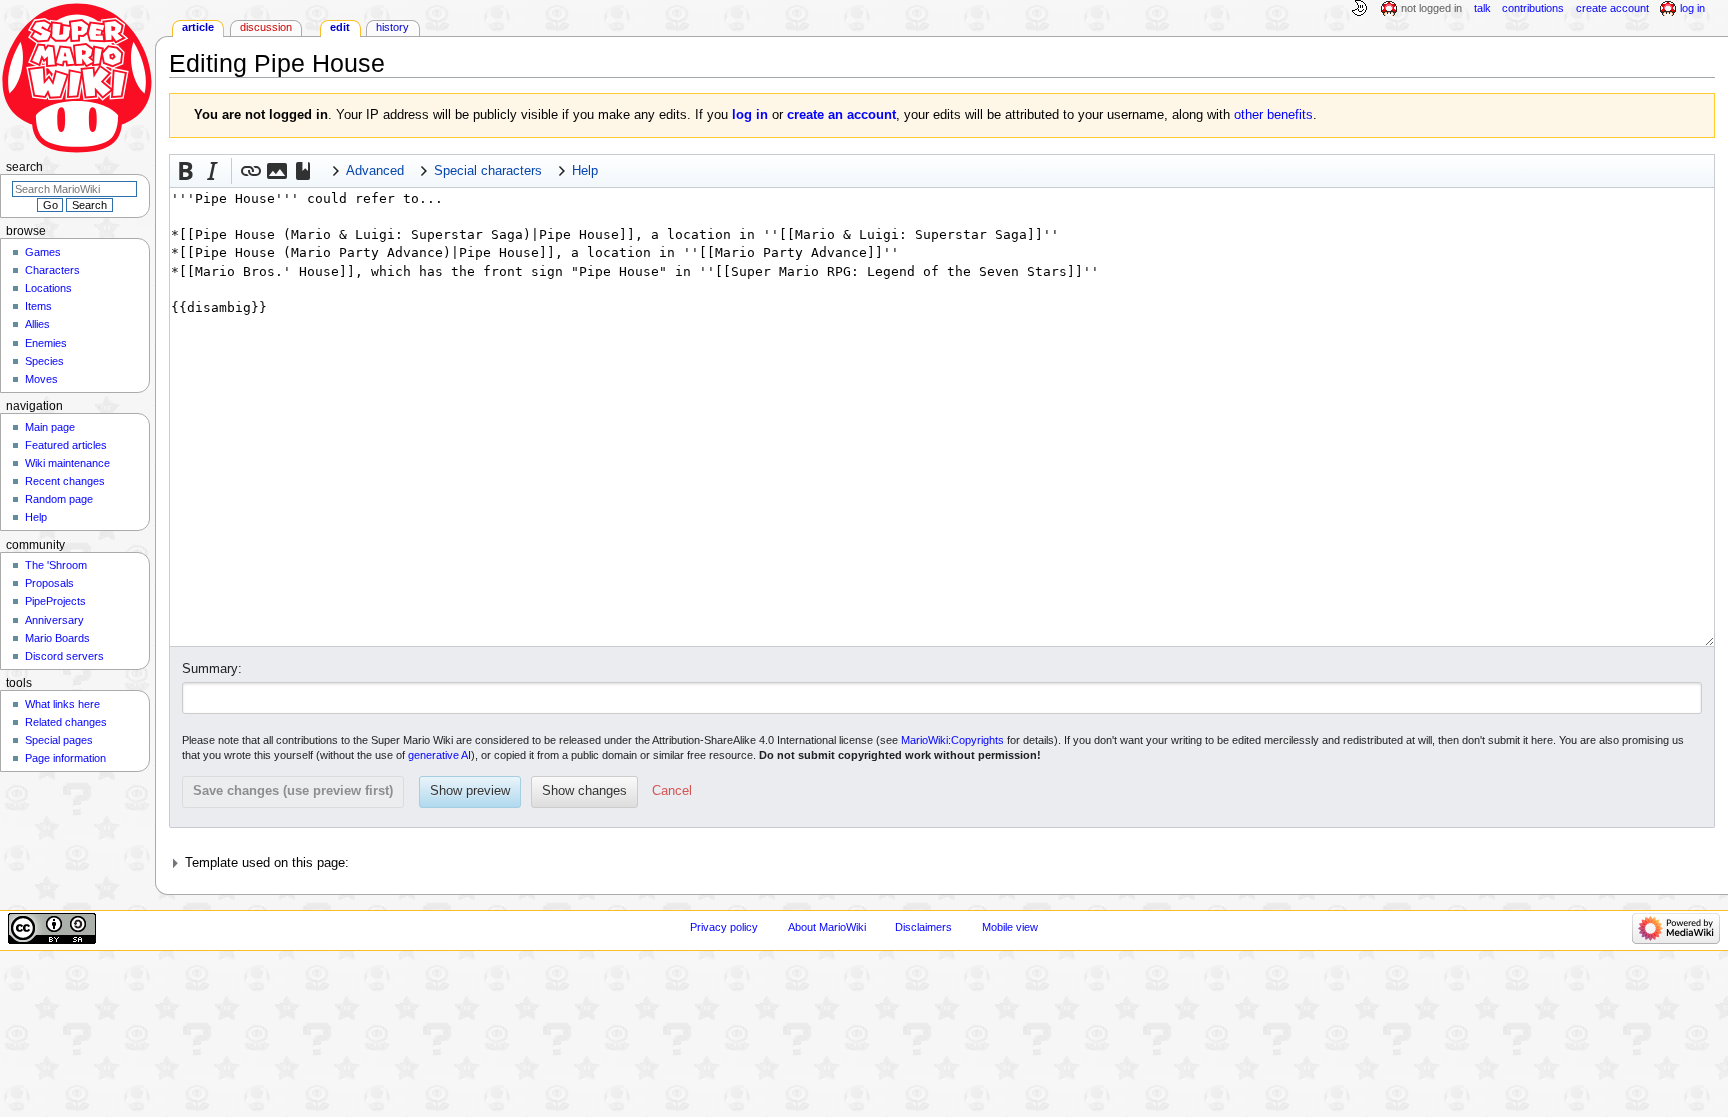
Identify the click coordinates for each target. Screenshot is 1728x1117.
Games (43, 252)
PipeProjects (55, 601)
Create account (1612, 8)
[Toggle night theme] (1359, 9)
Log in (1692, 8)
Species (44, 361)
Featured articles (66, 445)
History (392, 27)
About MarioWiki (827, 927)
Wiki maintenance (67, 463)
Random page (59, 499)
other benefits (1273, 115)
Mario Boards (57, 638)
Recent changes (65, 481)
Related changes (66, 722)
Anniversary (54, 620)
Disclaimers (923, 927)
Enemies (46, 343)
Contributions (1533, 8)
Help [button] (585, 171)
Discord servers (64, 656)
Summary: (212, 669)
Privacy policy (724, 927)
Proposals (49, 583)
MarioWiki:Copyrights (952, 740)
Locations (48, 288)
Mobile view (1010, 927)
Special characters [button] (488, 171)
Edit (340, 27)
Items (38, 306)
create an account (841, 115)
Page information (65, 758)
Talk (1482, 8)
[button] (186, 171)
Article (198, 27)
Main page (50, 427)
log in (750, 115)
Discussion (266, 27)
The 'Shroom (56, 565)
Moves (41, 379)
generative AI (439, 755)
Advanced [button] (375, 171)
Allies (37, 324)
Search (24, 167)
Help (36, 517)
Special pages (59, 740)
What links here (62, 704)
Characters (52, 270)
